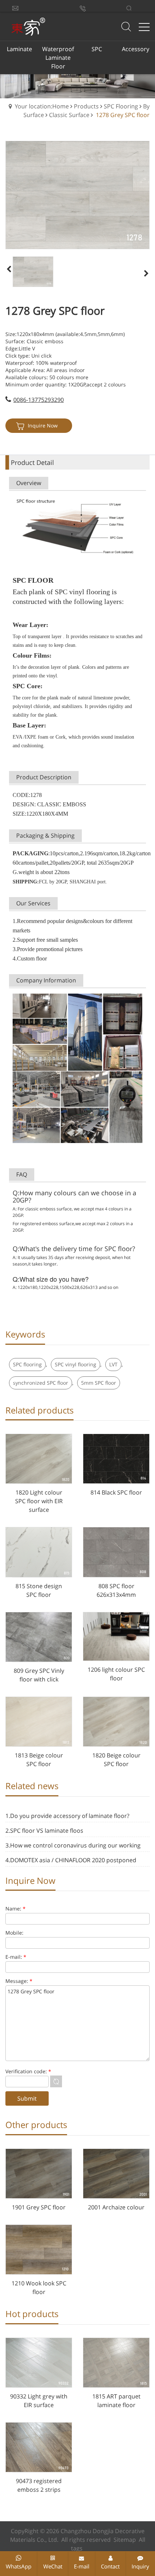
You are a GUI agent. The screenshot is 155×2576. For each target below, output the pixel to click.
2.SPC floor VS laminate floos (44, 1831)
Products (86, 106)
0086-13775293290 (39, 400)
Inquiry (140, 2566)
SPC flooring (27, 1364)
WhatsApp (19, 2566)
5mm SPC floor (99, 1383)
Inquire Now (43, 425)
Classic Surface (69, 115)
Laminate (19, 49)
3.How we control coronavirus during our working (73, 1845)
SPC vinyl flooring (76, 1364)
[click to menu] (144, 27)
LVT (113, 1364)
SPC (97, 49)
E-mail (82, 2566)
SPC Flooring (121, 106)
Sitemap (125, 2540)
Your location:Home (42, 106)
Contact (110, 2566)
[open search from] (126, 26)
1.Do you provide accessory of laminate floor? (67, 1816)
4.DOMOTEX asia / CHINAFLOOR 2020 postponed (71, 1860)
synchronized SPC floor (41, 1383)
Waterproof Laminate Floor (58, 58)
